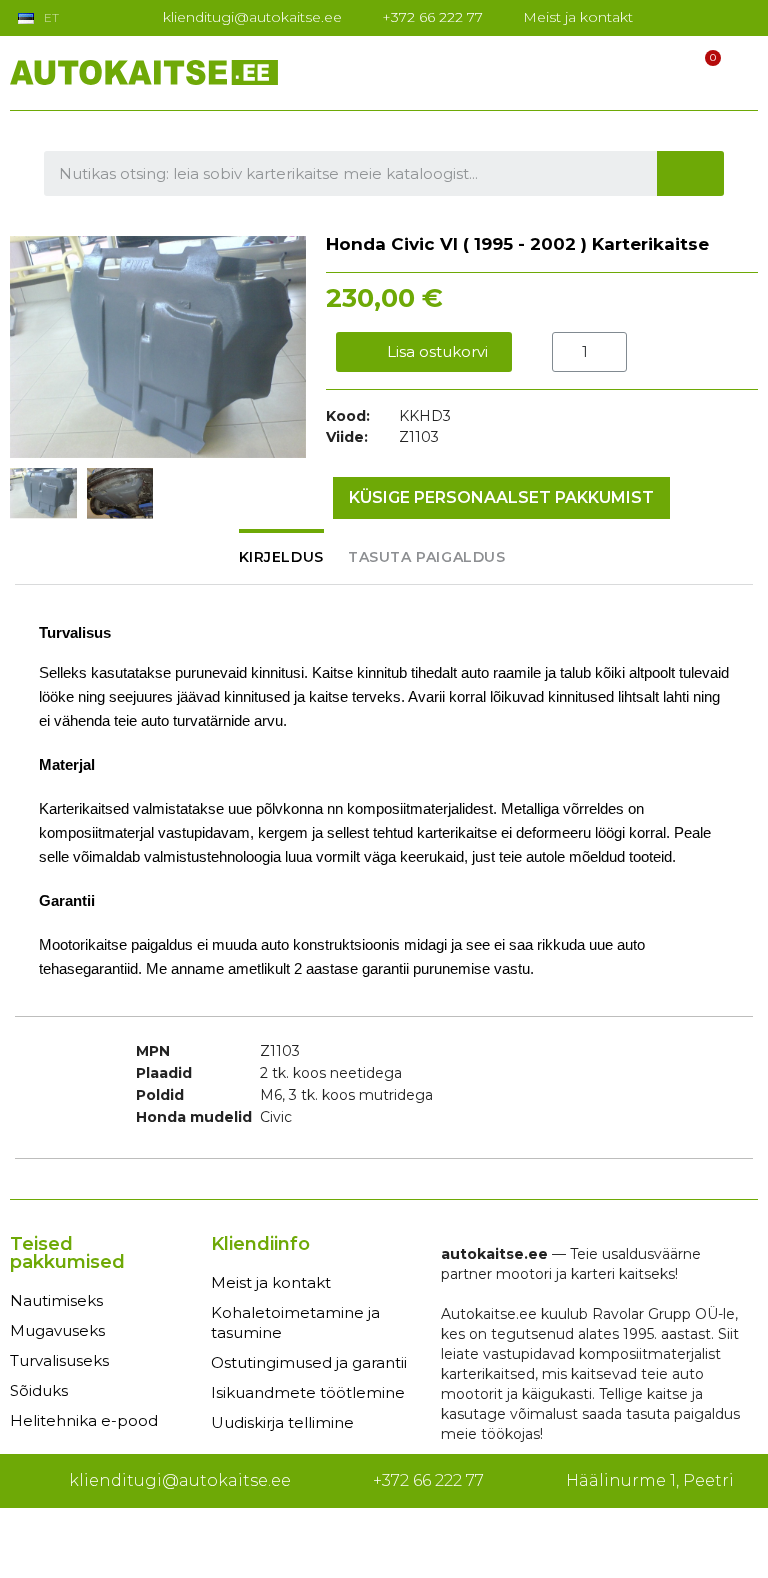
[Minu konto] (665, 71)
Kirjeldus (281, 557)
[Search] (691, 173)
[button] (28, 347)
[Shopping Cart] (704, 71)
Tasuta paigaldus (427, 557)
